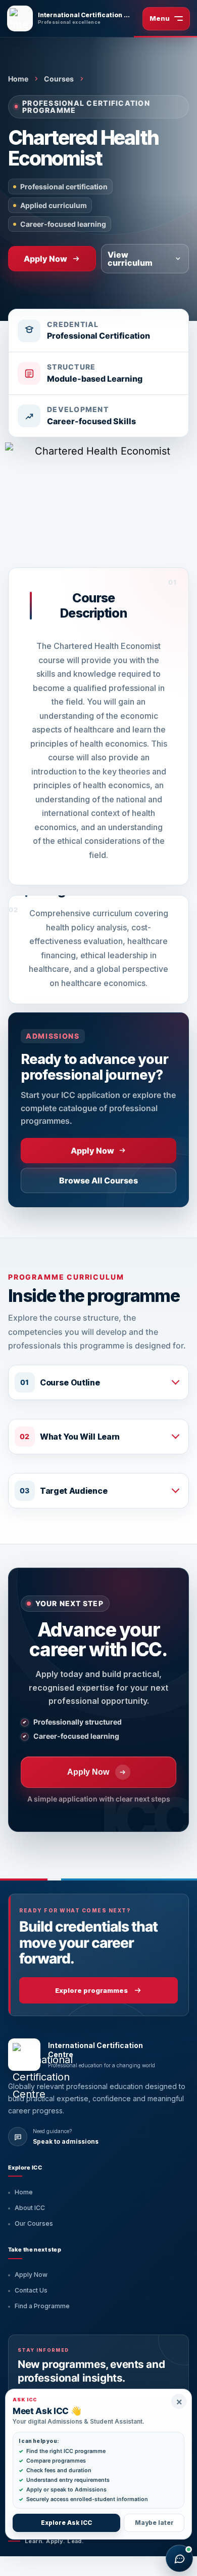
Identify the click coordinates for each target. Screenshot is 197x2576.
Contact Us (31, 2290)
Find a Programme (42, 2306)
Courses (59, 79)
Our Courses (34, 2223)
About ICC (30, 2208)
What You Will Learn (80, 1437)
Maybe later (154, 2523)
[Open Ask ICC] (179, 2558)
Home (18, 79)
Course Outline (70, 1382)
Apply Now (31, 2275)
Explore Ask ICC (66, 2523)
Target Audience (73, 1491)
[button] (98, 1382)
